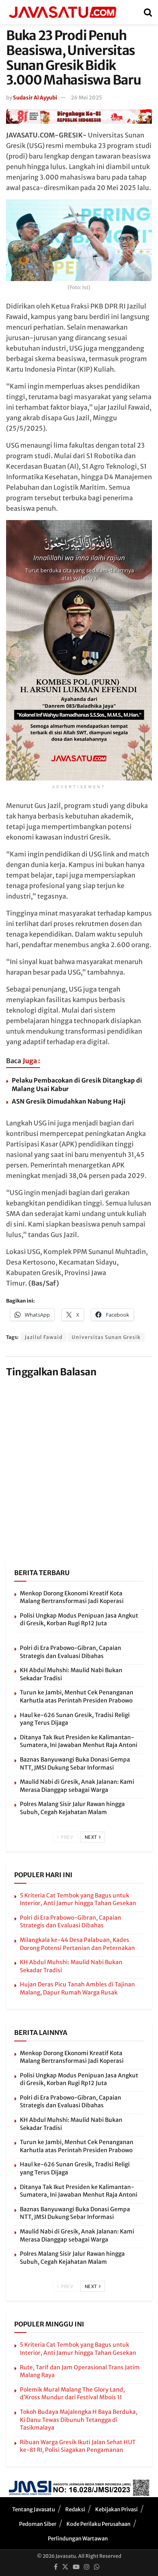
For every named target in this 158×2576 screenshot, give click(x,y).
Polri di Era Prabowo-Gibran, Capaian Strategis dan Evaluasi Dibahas (70, 1652)
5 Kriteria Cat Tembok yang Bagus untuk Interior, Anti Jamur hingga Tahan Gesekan (78, 1899)
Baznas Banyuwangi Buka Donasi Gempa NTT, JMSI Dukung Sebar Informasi (75, 1764)
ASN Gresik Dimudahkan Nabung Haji (69, 1101)
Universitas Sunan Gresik (106, 1337)
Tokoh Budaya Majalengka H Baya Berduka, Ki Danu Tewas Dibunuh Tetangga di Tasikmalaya (79, 2420)
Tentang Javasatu (34, 2509)
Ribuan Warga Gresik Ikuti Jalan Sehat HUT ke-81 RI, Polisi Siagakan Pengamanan (78, 2446)
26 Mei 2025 (86, 98)
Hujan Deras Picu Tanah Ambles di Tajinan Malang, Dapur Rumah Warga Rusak (77, 1988)
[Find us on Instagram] (87, 2567)
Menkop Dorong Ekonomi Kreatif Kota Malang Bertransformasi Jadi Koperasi (72, 1597)
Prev (67, 1837)
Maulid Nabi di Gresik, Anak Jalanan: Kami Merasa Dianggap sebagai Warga (77, 1786)
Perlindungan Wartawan (78, 2539)
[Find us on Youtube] (76, 2567)
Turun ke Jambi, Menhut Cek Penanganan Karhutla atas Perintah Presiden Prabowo (77, 1696)
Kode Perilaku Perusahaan (98, 2524)
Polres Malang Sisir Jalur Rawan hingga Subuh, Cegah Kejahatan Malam (72, 1808)
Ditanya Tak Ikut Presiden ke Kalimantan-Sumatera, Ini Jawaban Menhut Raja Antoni (79, 1741)
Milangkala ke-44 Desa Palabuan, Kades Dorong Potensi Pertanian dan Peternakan (77, 1944)
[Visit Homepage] (62, 12)
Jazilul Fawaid (44, 1337)
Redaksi (75, 2509)
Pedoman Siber (38, 2524)
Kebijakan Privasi (116, 2509)
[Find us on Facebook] (56, 2567)
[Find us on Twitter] (65, 2567)
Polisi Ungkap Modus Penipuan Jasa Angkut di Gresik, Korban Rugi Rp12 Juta (79, 1620)
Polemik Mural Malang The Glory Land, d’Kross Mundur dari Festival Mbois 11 (72, 2394)
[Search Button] (148, 12)
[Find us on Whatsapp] (97, 2567)
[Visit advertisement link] (79, 116)
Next (92, 1837)
